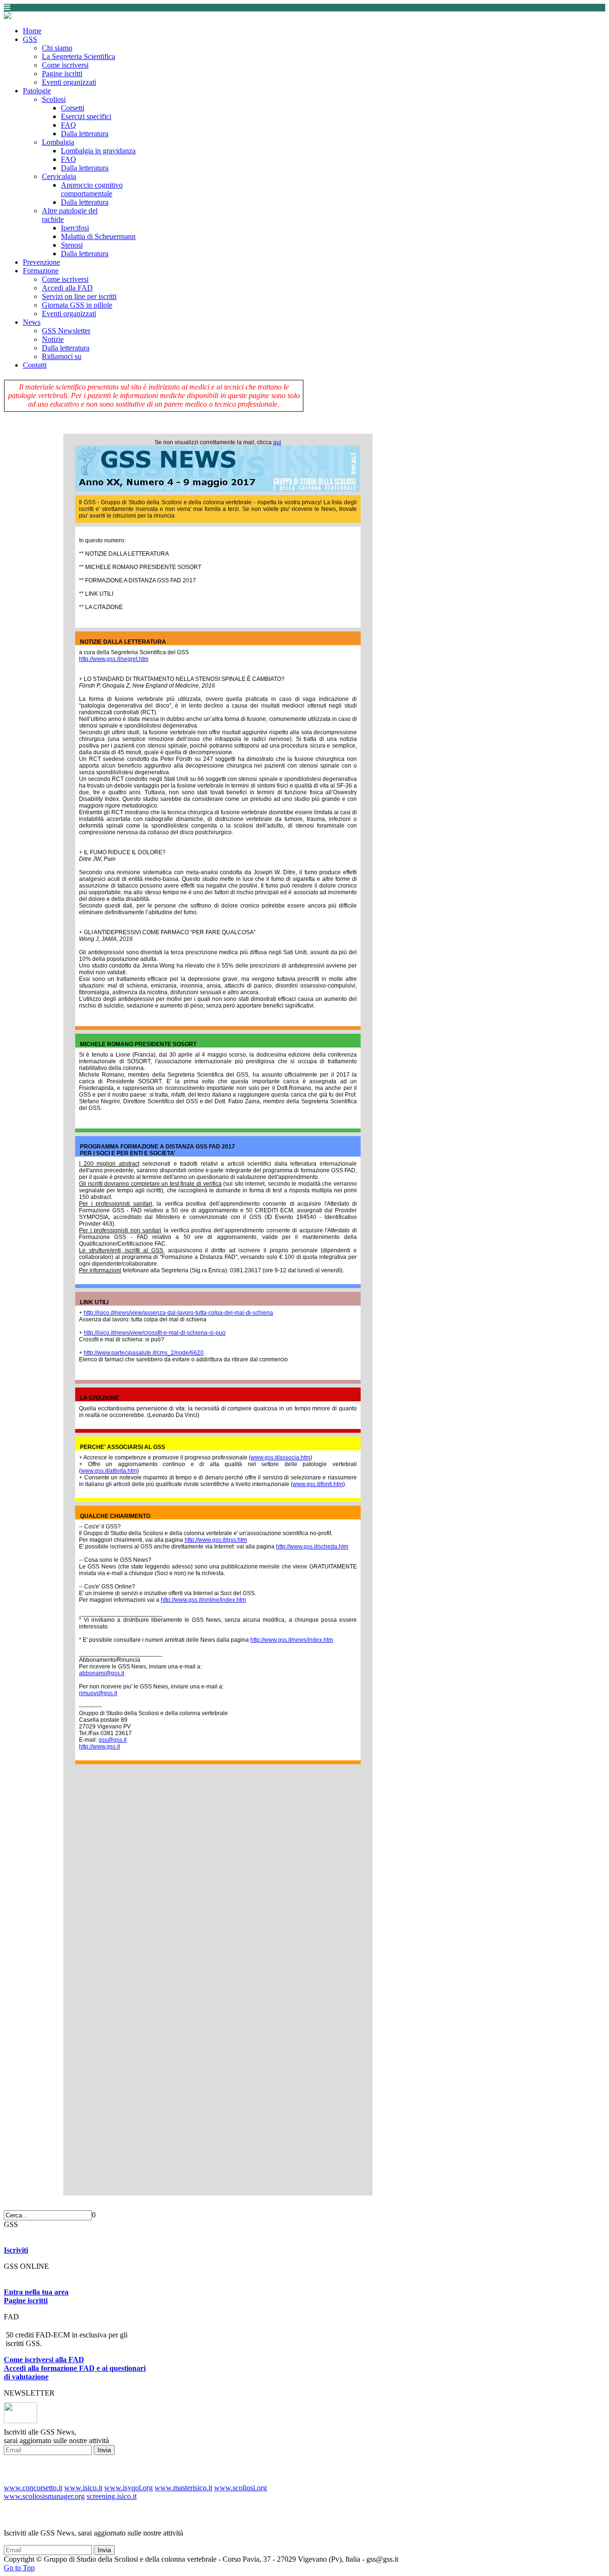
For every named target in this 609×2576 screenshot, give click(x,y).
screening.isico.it (112, 2496)
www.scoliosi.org (241, 2488)
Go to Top (19, 2568)
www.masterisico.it (183, 2488)
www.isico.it (83, 2488)
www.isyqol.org (128, 2488)
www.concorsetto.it (33, 2488)
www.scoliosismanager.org (44, 2496)
